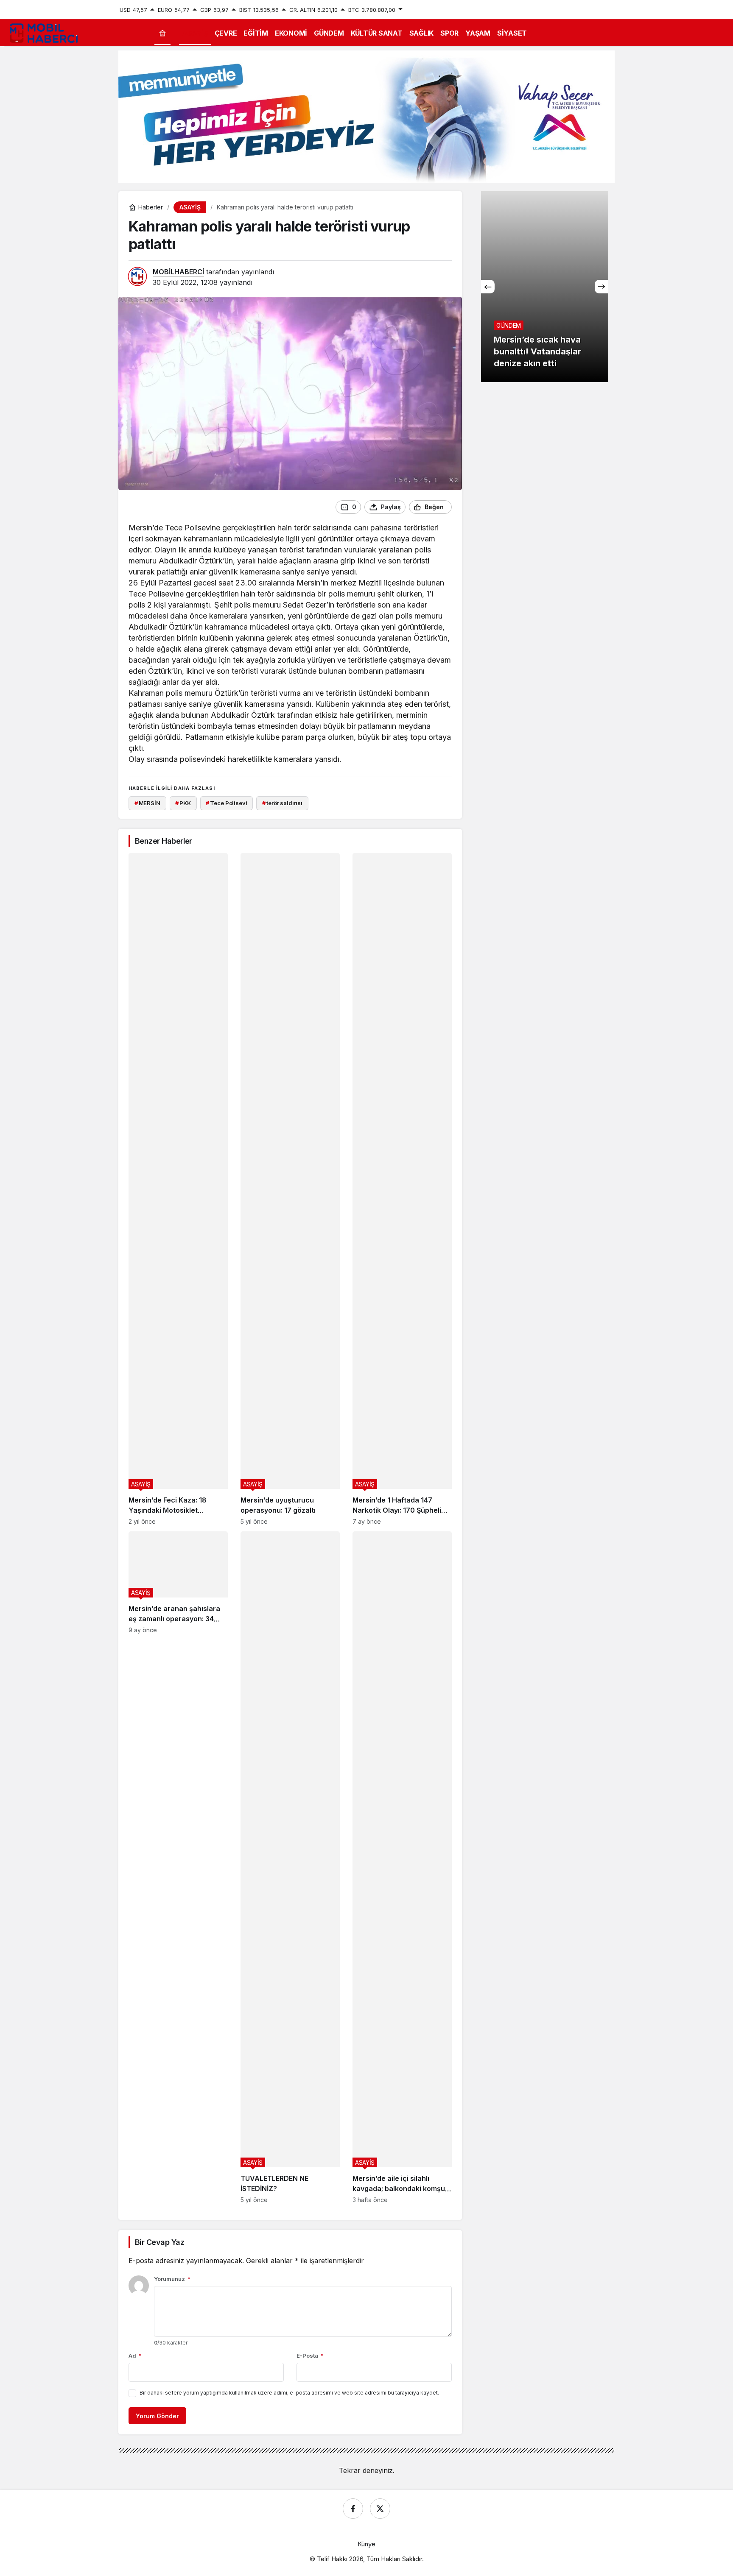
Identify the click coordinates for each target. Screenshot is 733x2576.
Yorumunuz (172, 2279)
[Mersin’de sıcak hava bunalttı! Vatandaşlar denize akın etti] (545, 287)
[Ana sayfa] (162, 33)
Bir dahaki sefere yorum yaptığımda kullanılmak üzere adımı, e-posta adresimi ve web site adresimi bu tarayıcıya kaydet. (289, 2393)
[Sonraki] (602, 287)
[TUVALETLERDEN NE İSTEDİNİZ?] (290, 1867)
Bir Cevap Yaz (159, 2242)
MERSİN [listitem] (147, 803)
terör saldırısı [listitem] (282, 803)
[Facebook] (353, 2509)
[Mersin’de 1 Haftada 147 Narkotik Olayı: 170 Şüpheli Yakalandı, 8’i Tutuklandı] (402, 1189)
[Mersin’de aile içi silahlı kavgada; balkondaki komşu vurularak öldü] (402, 1867)
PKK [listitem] (183, 803)
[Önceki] (488, 287)
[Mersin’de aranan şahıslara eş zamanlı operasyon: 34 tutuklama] (178, 1867)
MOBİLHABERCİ (178, 272)
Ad (135, 2356)
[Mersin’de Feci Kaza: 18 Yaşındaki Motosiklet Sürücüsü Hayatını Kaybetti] (178, 1189)
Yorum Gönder (157, 2416)
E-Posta (310, 2356)
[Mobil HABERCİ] (45, 32)
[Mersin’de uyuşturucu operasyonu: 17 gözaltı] (290, 1189)
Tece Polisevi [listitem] (226, 803)
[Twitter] (380, 2509)
